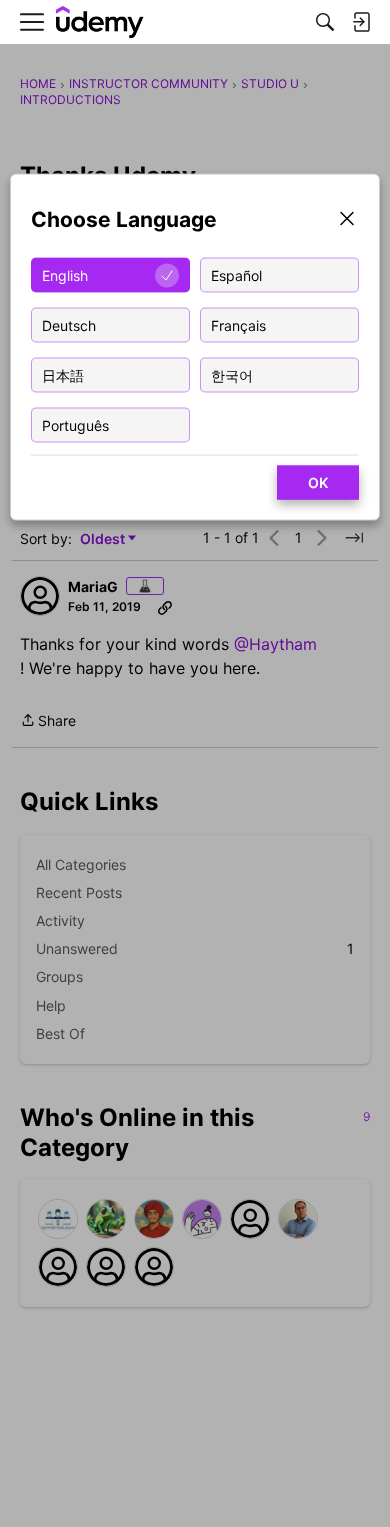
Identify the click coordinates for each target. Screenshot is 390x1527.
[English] (100, 22)
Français (238, 324)
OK (318, 482)
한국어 (232, 374)
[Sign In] (361, 22)
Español (236, 274)
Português (75, 424)
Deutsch (69, 324)
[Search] (325, 22)
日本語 (63, 374)
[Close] (347, 220)
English (65, 274)
